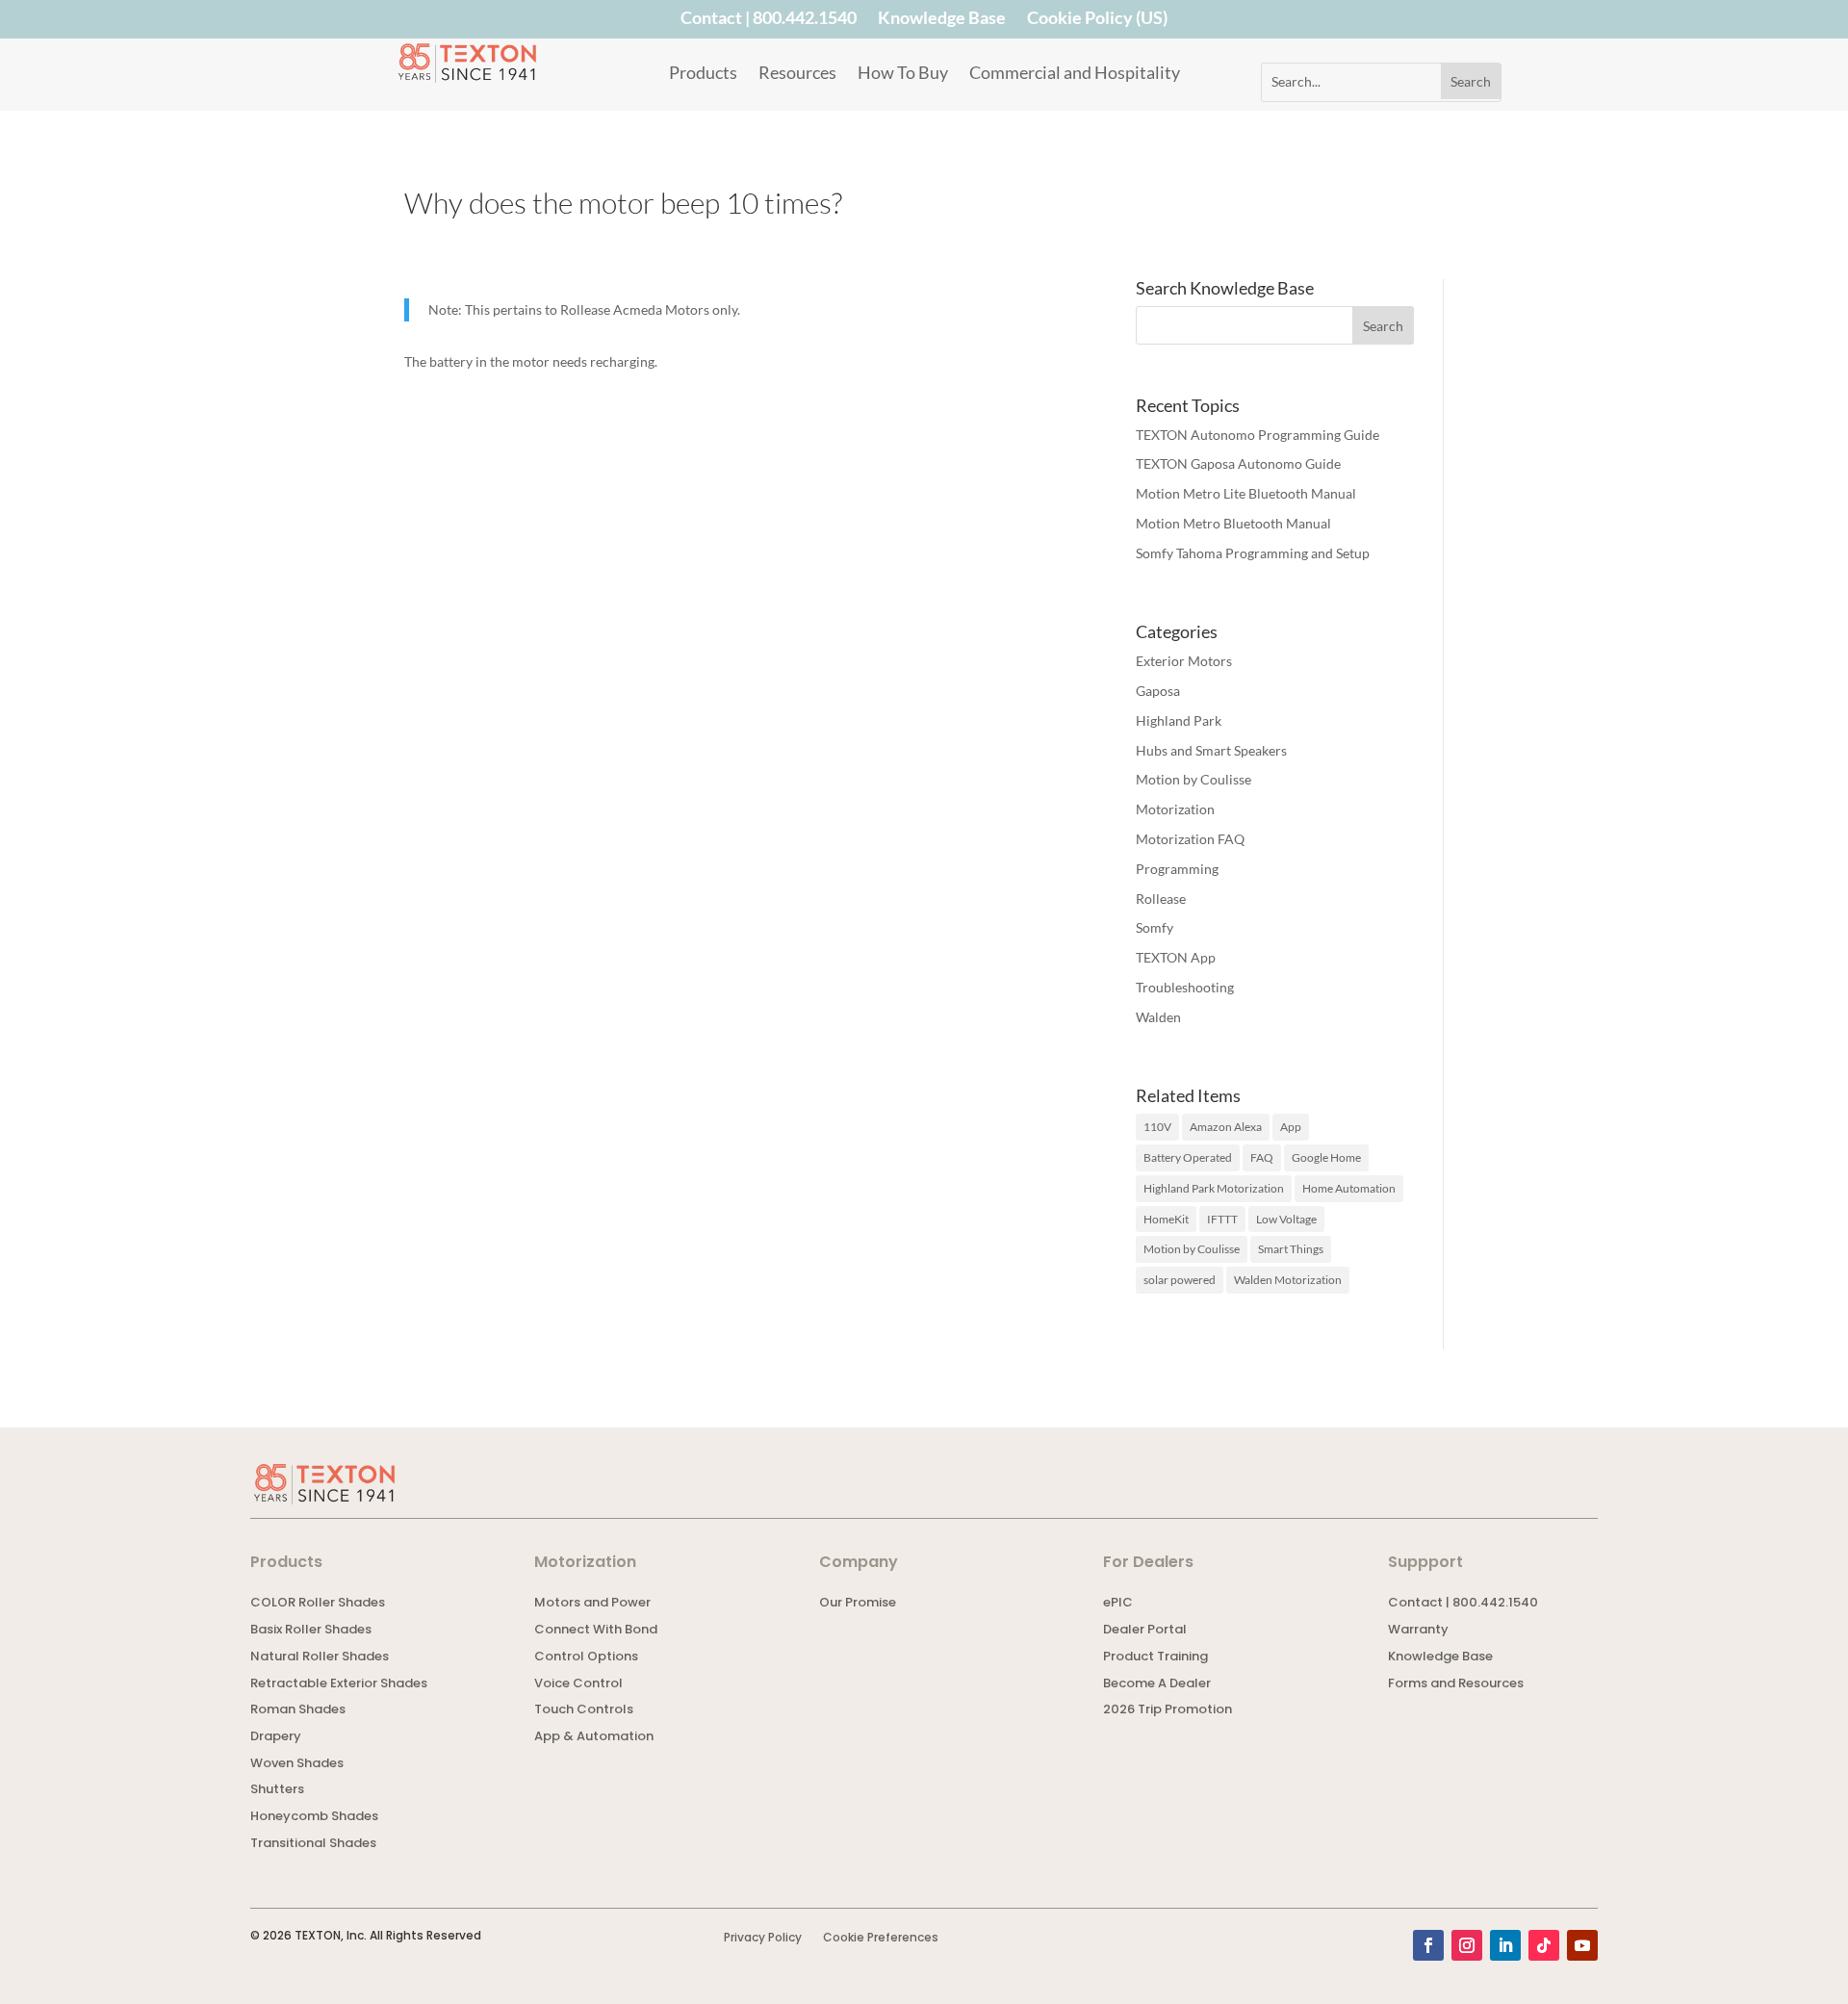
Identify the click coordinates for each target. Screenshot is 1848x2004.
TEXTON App (1176, 957)
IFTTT (1222, 1219)
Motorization (1175, 809)
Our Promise (858, 1604)
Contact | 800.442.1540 (769, 21)
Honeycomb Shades (314, 1818)
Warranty (1418, 1631)
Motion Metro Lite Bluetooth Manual (1246, 493)
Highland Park (1179, 720)
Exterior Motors (1184, 661)
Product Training (1155, 1658)
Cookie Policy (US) (1097, 21)
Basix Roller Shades (311, 1631)
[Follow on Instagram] (1467, 1945)
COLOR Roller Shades (318, 1604)
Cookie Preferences (881, 1938)
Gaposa (1158, 691)
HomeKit (1166, 1219)
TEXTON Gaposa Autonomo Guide (1238, 463)
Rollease (1161, 899)
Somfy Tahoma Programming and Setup (1253, 553)
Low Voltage (1286, 1219)
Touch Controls (584, 1711)
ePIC (1118, 1604)
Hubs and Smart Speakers (1211, 750)
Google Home (1326, 1157)
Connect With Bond (596, 1631)
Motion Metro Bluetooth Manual (1233, 523)
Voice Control (578, 1685)
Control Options (586, 1658)
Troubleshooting (1185, 987)
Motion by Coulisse (1193, 779)
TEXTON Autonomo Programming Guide (1258, 435)
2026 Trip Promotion (1168, 1711)
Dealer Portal (1145, 1631)
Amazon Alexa (1226, 1127)
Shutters (277, 1791)
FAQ (1262, 1157)
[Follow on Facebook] (1428, 1945)
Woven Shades (297, 1765)
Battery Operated (1188, 1157)
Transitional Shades (313, 1845)
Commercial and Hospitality (1075, 74)
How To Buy (903, 74)
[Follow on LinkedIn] (1505, 1945)
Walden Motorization (1288, 1280)
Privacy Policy (763, 1938)
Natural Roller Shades (320, 1658)
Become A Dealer (1157, 1685)
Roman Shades (298, 1711)
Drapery (276, 1738)
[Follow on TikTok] (1544, 1945)
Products (703, 74)
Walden (1158, 1017)
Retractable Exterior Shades (339, 1685)
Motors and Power (592, 1604)
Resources (797, 74)
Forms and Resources (1456, 1685)
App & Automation (594, 1738)
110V (1157, 1127)
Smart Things (1291, 1249)
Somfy (1155, 927)
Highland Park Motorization (1214, 1188)
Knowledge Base (942, 21)
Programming (1177, 869)
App (1291, 1127)
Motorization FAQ (1190, 839)
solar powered (1180, 1280)
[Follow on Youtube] (1582, 1945)
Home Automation (1349, 1188)
